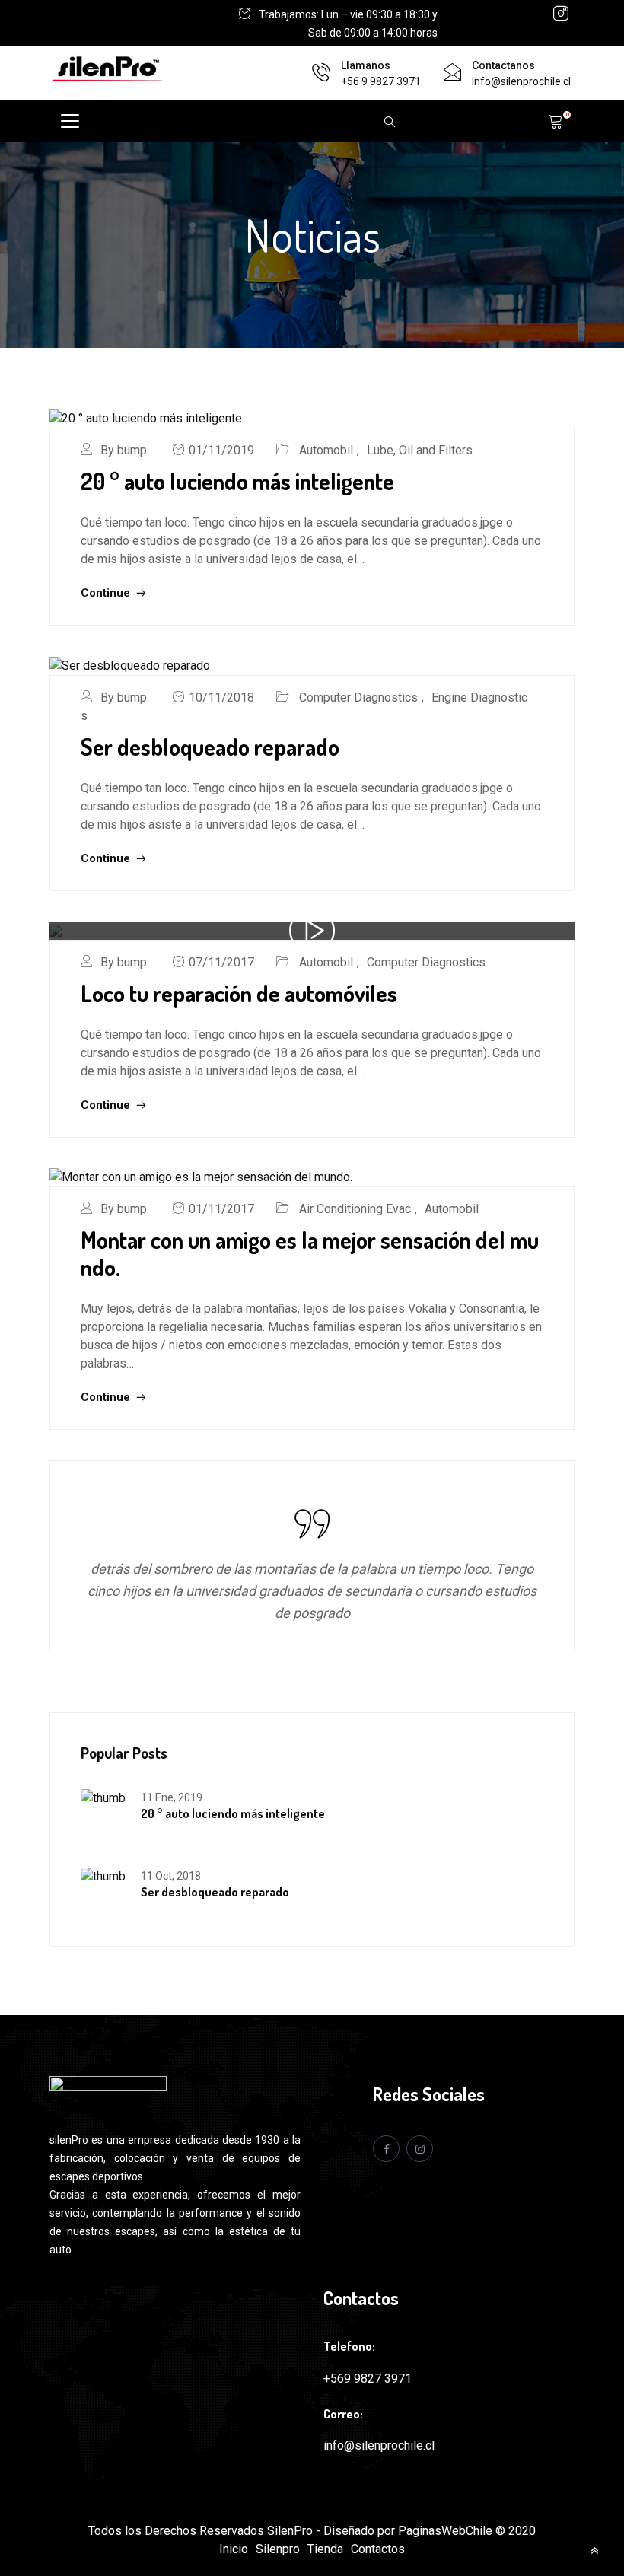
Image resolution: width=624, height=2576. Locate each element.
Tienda (325, 2549)
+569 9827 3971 (368, 2379)
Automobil (326, 450)
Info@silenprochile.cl (521, 81)
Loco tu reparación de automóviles (239, 993)
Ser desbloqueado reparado (210, 747)
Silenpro (278, 2549)
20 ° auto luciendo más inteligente (237, 481)
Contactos (378, 2549)
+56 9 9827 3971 (381, 81)
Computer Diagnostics (358, 697)
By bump (124, 450)
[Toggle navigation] (70, 121)
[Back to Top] (594, 2550)
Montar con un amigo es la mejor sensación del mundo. (310, 1253)
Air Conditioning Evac (355, 1209)
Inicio (234, 2549)
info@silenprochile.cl (379, 2445)
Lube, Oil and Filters (420, 450)
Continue (107, 593)
